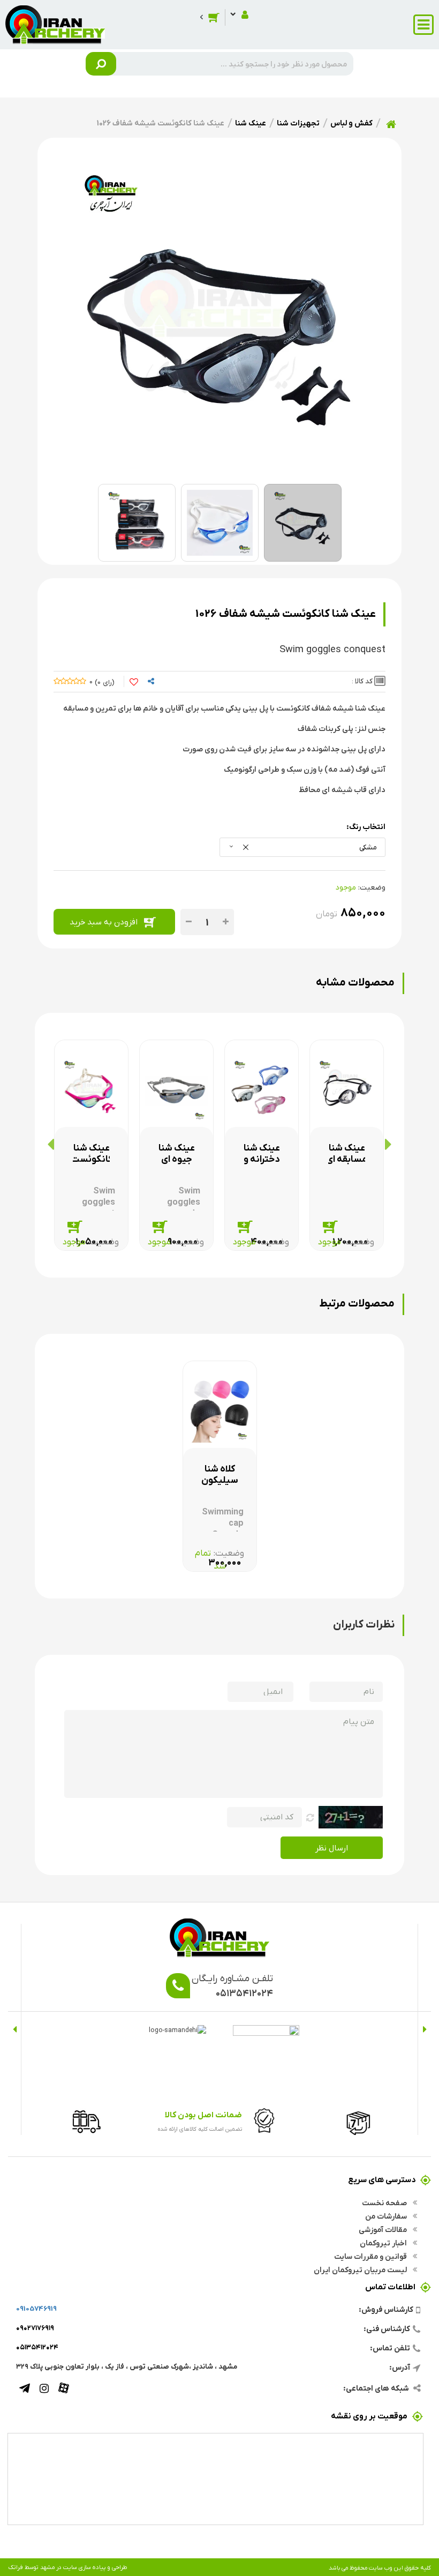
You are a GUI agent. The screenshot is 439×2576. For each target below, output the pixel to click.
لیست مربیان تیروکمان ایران (361, 2269)
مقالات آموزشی (384, 2229)
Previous (424, 2029)
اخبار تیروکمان (384, 2243)
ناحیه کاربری (239, 14)
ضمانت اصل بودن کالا (203, 2114)
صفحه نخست (385, 2202)
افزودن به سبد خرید (104, 921)
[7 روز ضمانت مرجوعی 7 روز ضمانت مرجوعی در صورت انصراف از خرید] (355, 2120)
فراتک (16, 2567)
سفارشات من (387, 2216)
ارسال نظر (332, 1847)
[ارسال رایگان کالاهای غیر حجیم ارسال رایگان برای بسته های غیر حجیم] (83, 2120)
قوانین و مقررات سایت (371, 2256)
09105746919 (36, 2308)
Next (15, 2029)
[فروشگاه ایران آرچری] (55, 24)
